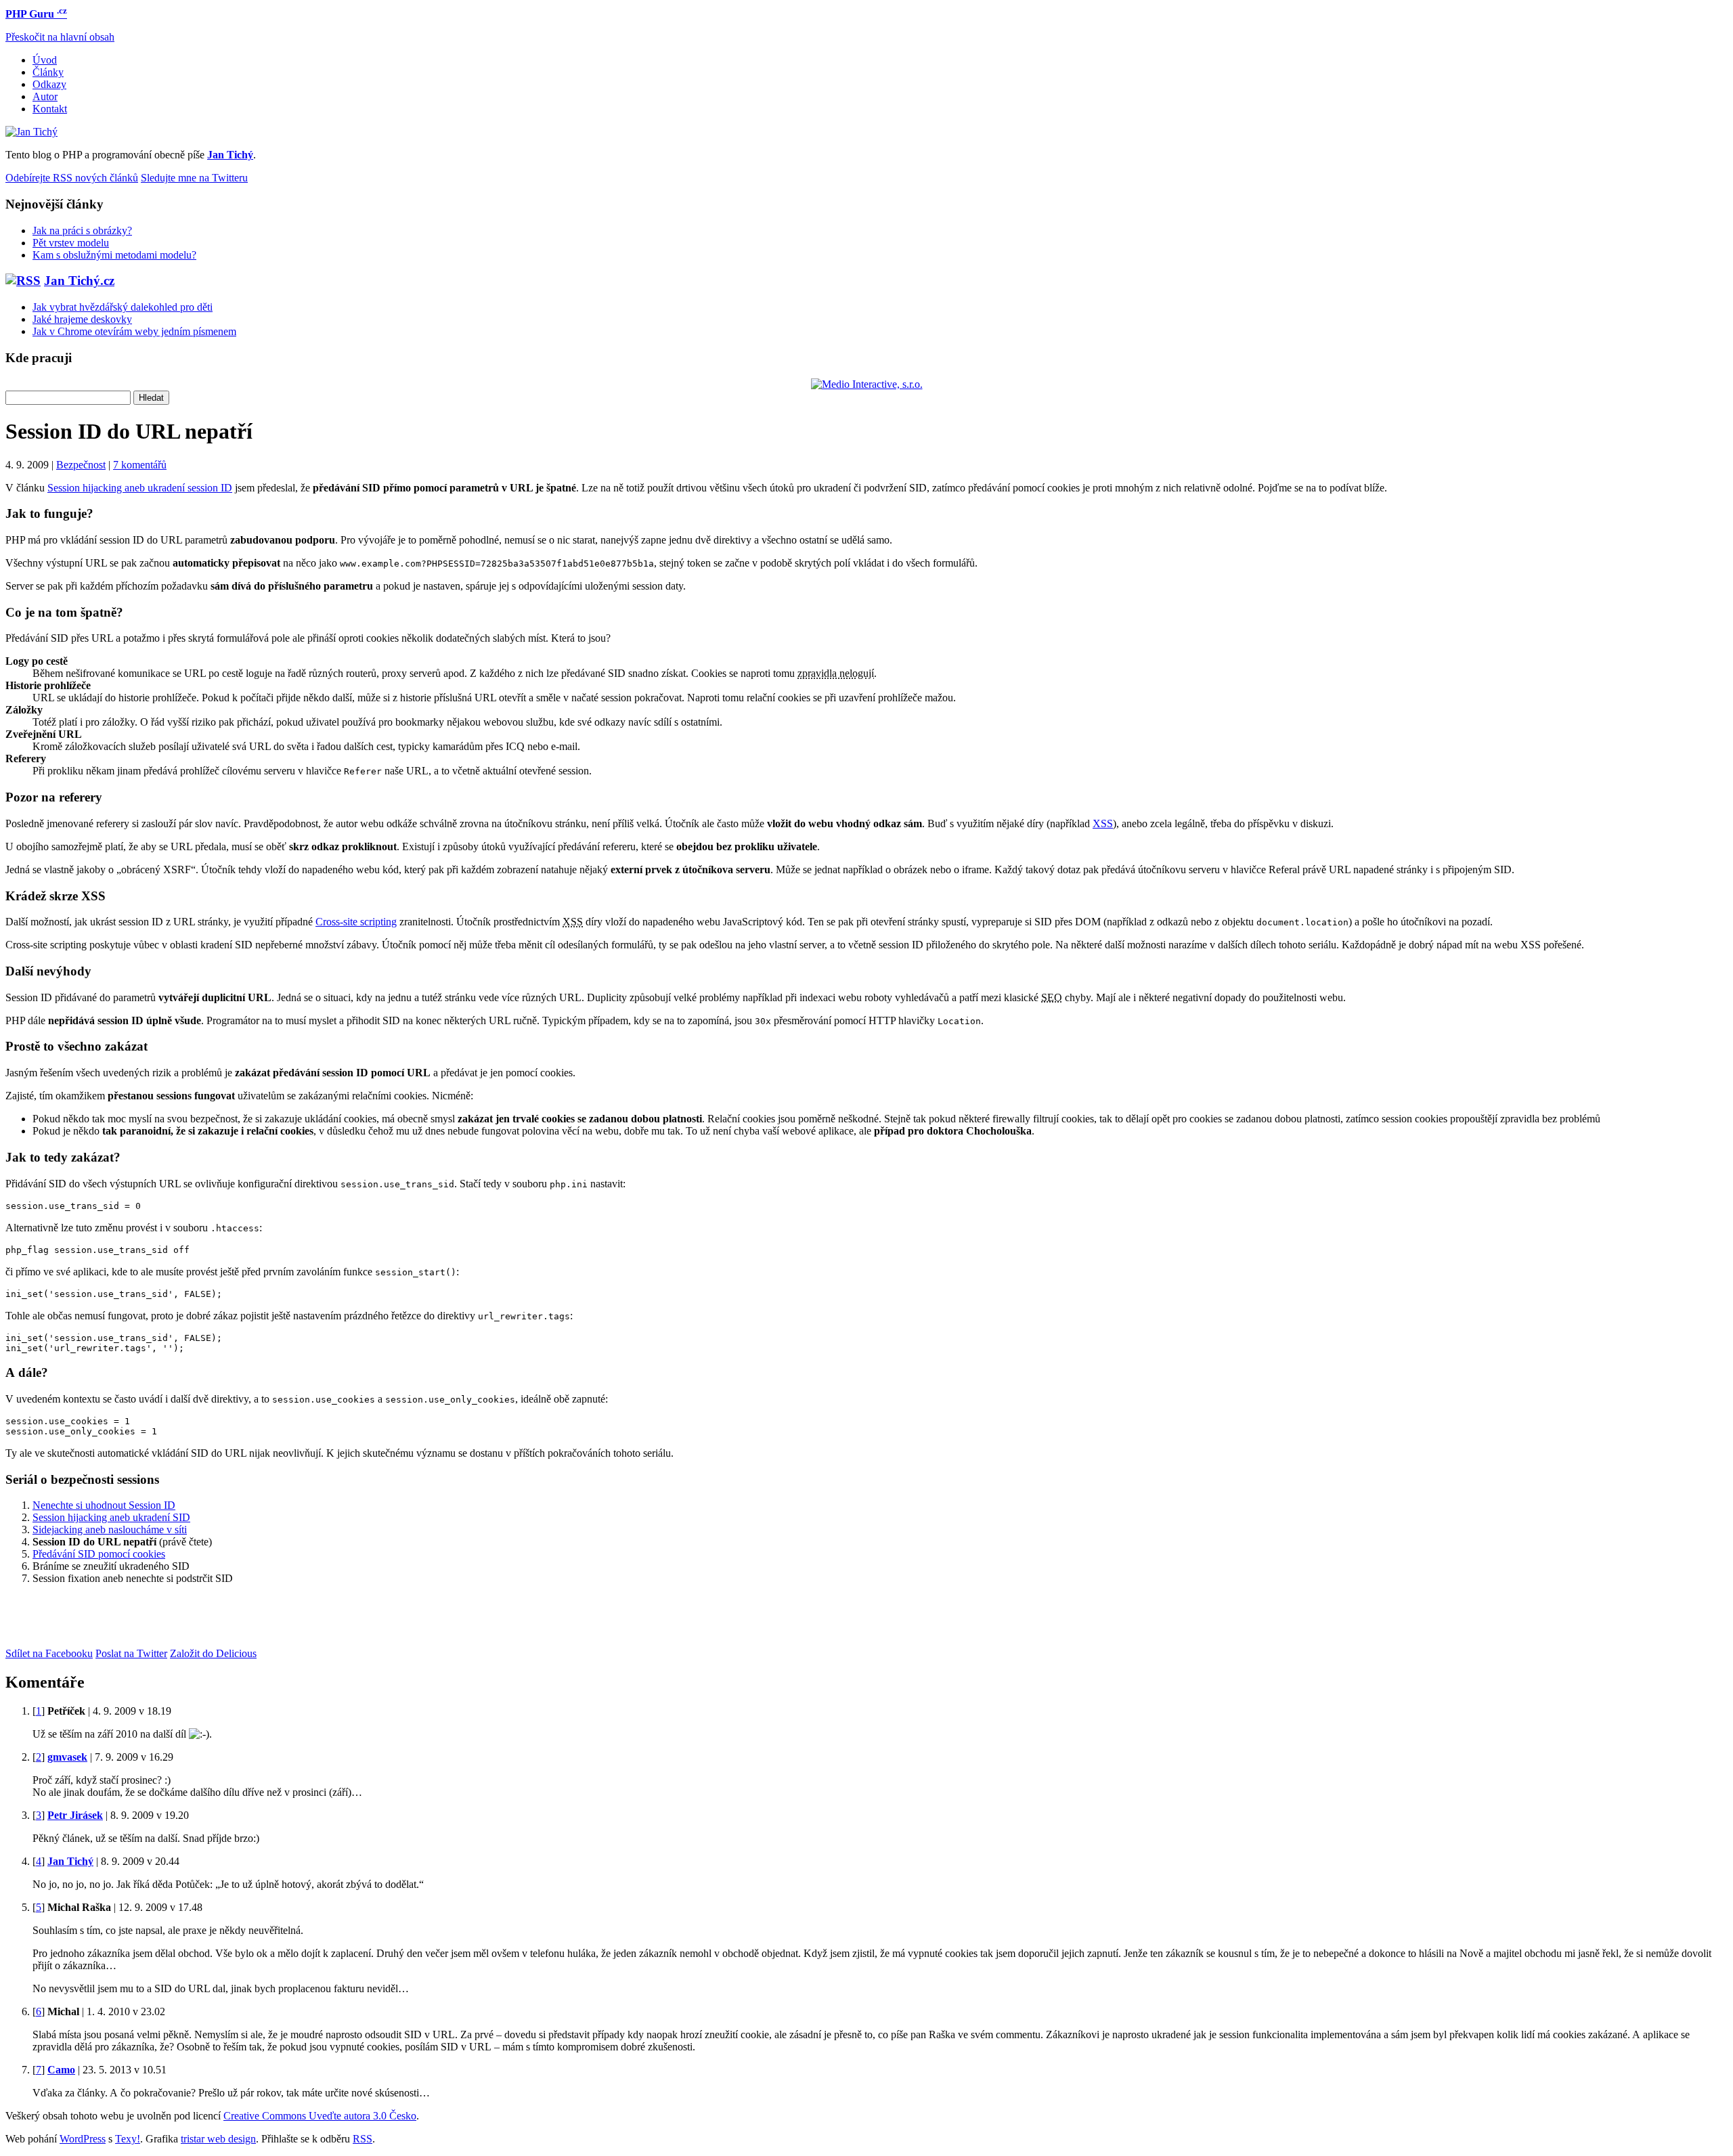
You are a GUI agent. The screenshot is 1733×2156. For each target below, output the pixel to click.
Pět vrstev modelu (71, 243)
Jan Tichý (70, 1861)
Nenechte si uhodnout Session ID (104, 1505)
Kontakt (50, 109)
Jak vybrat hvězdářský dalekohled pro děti (123, 307)
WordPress (83, 2139)
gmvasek (67, 1757)
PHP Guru (36, 14)
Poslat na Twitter (131, 1653)
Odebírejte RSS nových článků (72, 178)
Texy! (128, 2139)
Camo (61, 2070)
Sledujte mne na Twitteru (194, 178)
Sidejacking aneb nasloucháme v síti (110, 1530)
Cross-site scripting (356, 922)
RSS (363, 2139)
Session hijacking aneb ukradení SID (111, 1517)
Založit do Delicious (213, 1653)
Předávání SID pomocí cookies (99, 1554)
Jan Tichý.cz (79, 281)
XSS (1103, 823)
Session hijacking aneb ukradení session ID (140, 488)
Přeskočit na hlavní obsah (60, 37)
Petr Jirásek (75, 1815)
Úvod (45, 60)
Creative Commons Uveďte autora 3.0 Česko (320, 2116)
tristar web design (218, 2139)
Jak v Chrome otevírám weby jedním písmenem (134, 331)
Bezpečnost (81, 465)
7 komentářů (140, 465)
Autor (45, 96)
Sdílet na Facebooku (49, 1653)
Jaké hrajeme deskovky (82, 319)
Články (48, 72)
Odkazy (49, 84)
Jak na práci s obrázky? (82, 230)
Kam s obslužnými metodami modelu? (114, 255)
